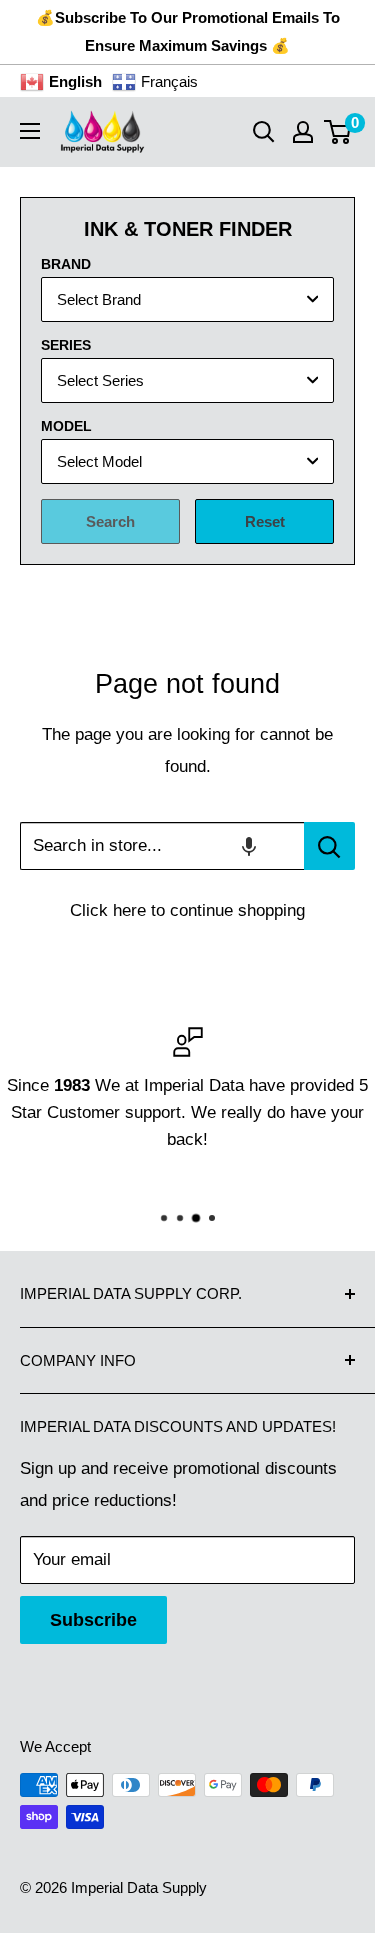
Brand (66, 264)
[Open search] (264, 132)
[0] (338, 132)
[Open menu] (30, 131)
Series (66, 345)
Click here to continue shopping (187, 910)
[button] (249, 846)
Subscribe (93, 1620)
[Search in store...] (329, 846)
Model (66, 426)
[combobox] (187, 299)
